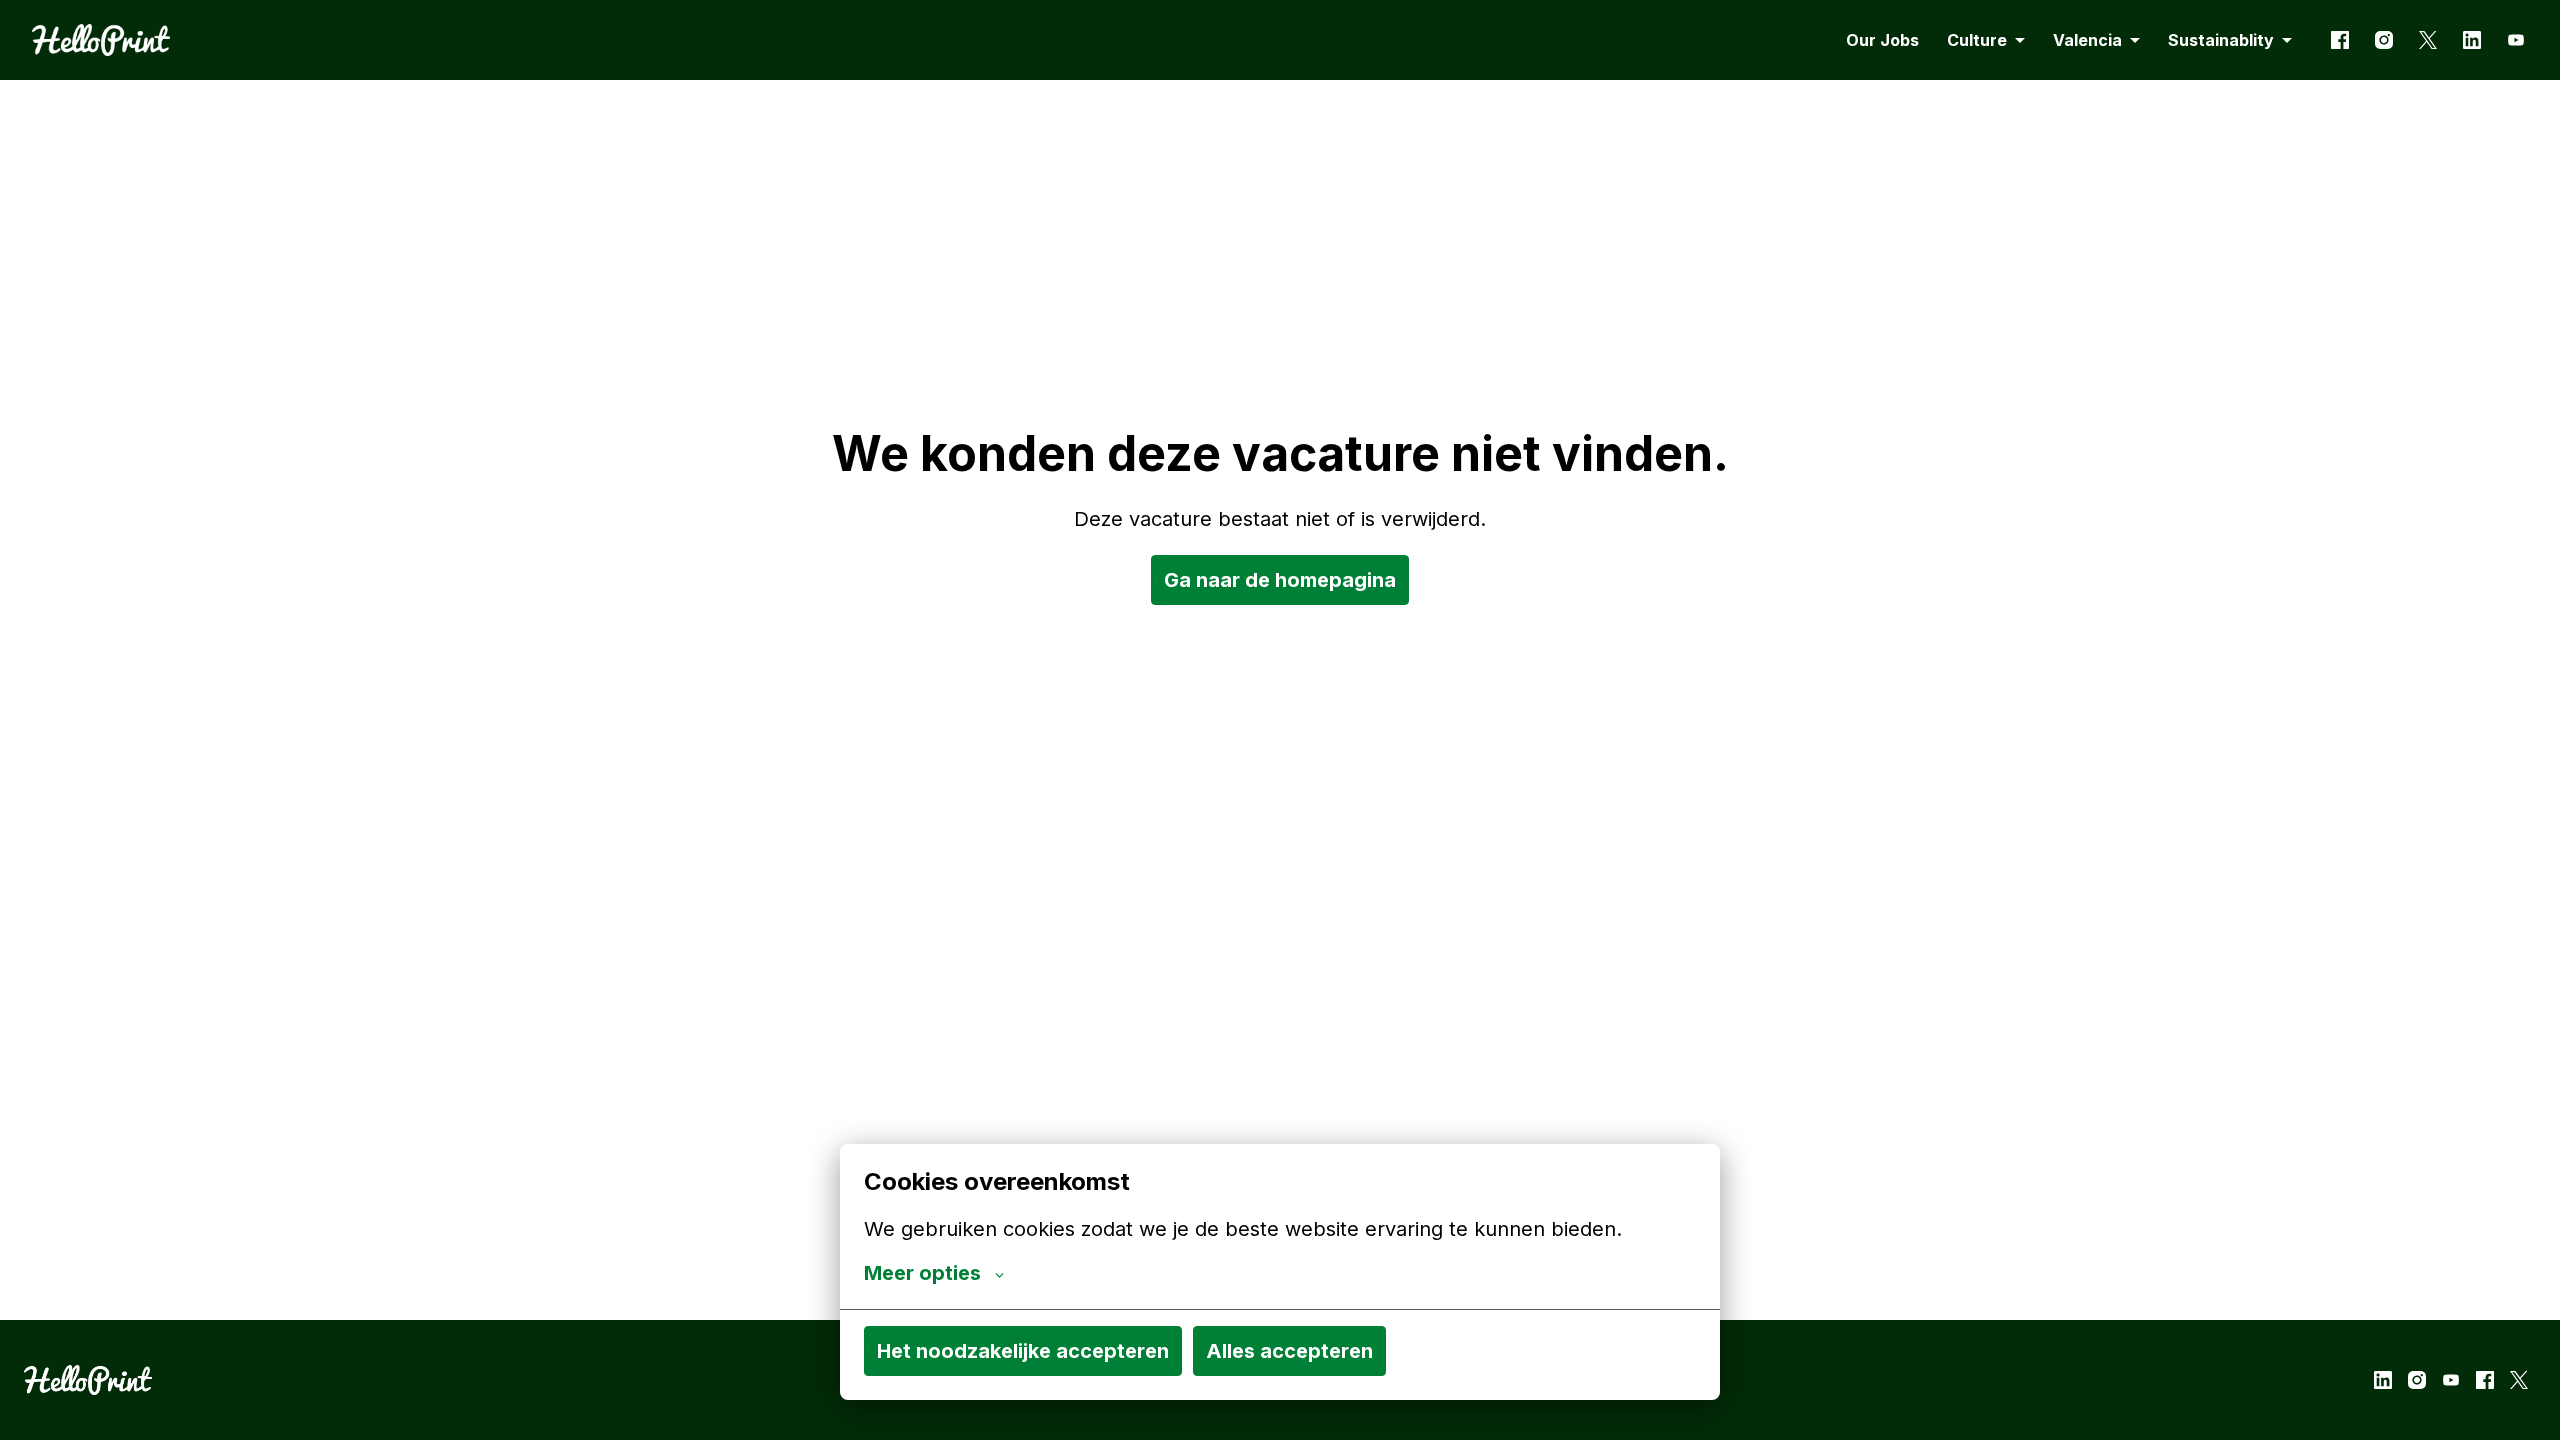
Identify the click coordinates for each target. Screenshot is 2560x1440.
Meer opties (922, 1273)
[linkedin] (2472, 40)
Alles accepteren (1289, 1351)
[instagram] (2384, 40)
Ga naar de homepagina (1280, 580)
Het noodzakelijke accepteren (1023, 1351)
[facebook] (2340, 40)
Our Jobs (1882, 40)
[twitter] (2428, 40)
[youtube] (2516, 40)
